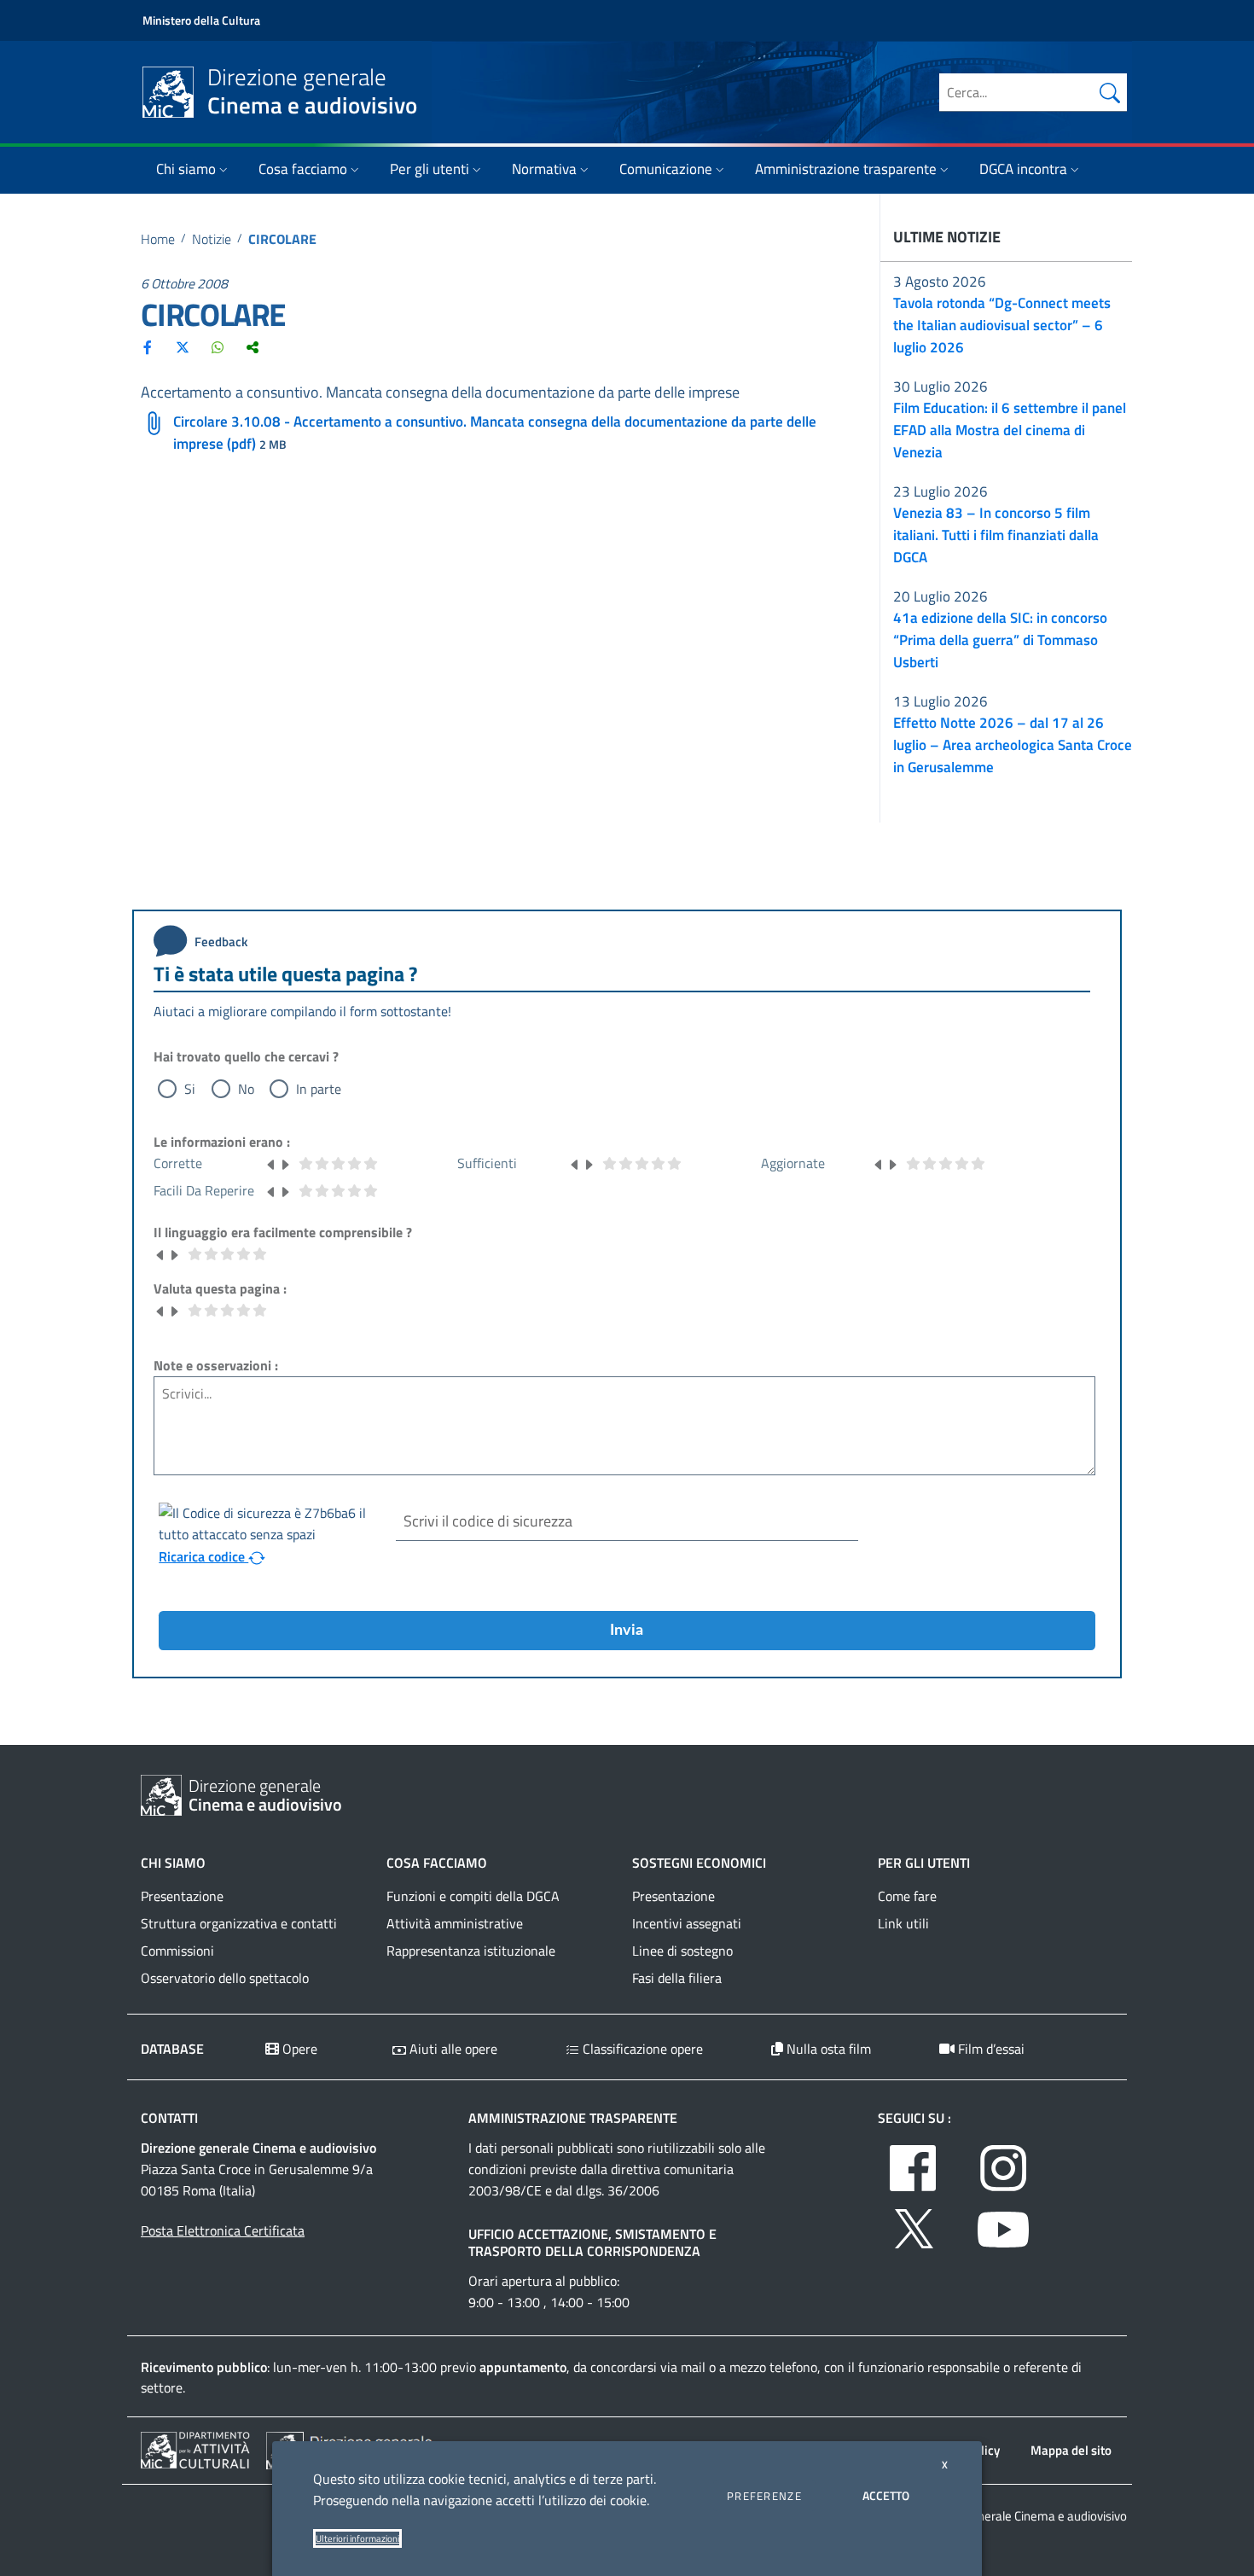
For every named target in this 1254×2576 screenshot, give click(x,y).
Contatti (169, 2118)
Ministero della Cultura (201, 20)
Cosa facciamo (303, 169)
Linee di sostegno (682, 1951)
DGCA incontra (1023, 169)
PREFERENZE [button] (764, 2496)
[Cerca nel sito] (1110, 92)
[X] (183, 347)
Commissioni (177, 1951)
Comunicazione (666, 169)
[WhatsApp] (218, 347)
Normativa (544, 169)
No (246, 1089)
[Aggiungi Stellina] (285, 1163)
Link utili (903, 1923)
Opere (298, 2049)
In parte (319, 1089)
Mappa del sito (1071, 2450)
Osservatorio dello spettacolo (225, 1978)
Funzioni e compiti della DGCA (473, 1896)
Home (158, 239)
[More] (253, 347)
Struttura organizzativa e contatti (239, 1923)
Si (190, 1089)
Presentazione (182, 1896)
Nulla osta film (827, 2049)
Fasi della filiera (677, 1978)
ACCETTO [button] (886, 2495)
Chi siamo (186, 169)
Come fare (907, 1896)
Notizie (212, 239)
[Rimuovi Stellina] (271, 1163)
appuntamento (523, 2367)
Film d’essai (990, 2049)
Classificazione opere (641, 2049)
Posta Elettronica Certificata (223, 2230)
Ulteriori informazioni (357, 2538)
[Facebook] (148, 347)
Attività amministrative (455, 1923)
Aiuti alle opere (452, 2049)
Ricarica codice (203, 1556)
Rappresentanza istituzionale (471, 1951)
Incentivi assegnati (687, 1923)
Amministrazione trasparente (846, 169)
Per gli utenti (430, 169)
